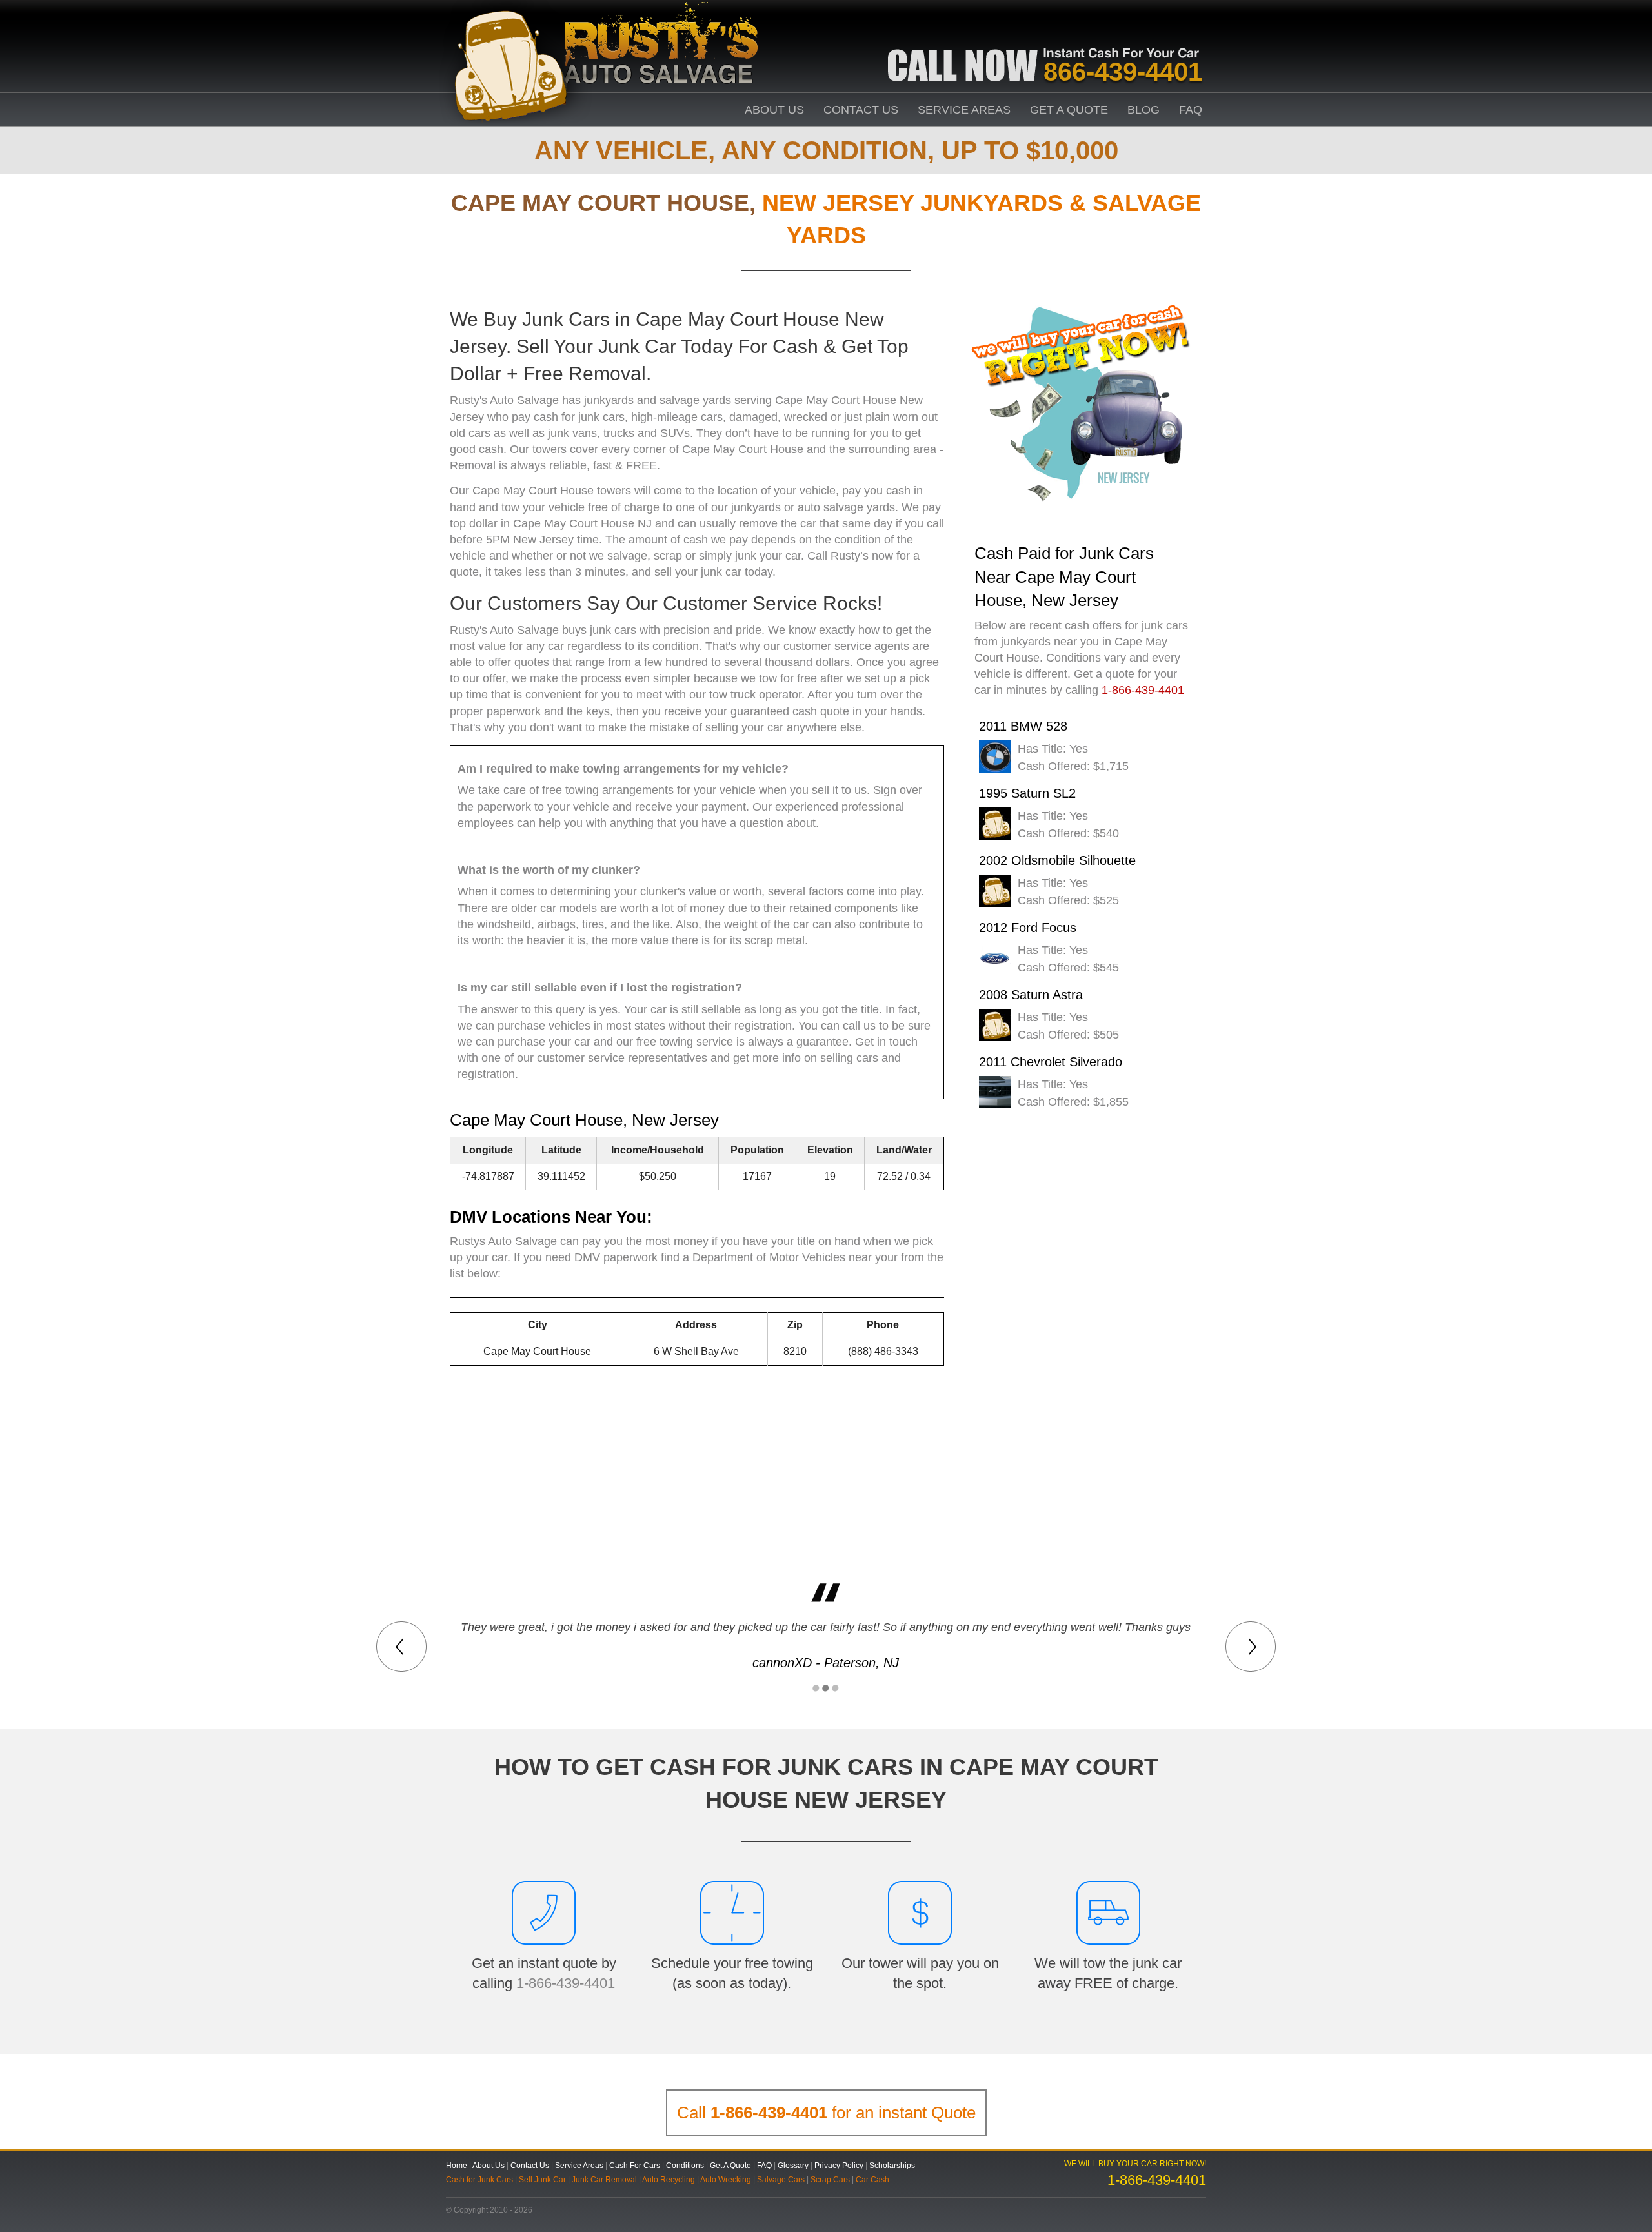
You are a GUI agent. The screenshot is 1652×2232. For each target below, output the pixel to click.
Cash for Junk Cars (479, 2180)
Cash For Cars (635, 2166)
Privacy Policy (839, 2166)
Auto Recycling (669, 2180)
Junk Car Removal (604, 2180)
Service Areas (964, 110)
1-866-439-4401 (566, 1983)
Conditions (685, 2166)
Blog (1143, 110)
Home (457, 2166)
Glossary (793, 2166)
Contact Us (861, 110)
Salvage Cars (781, 2180)
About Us (774, 110)
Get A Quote (1069, 110)
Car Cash (872, 2180)
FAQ (1191, 110)
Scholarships (892, 2166)
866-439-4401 (1123, 72)
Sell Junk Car (542, 2180)
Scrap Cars (830, 2180)
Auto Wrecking (726, 2180)
